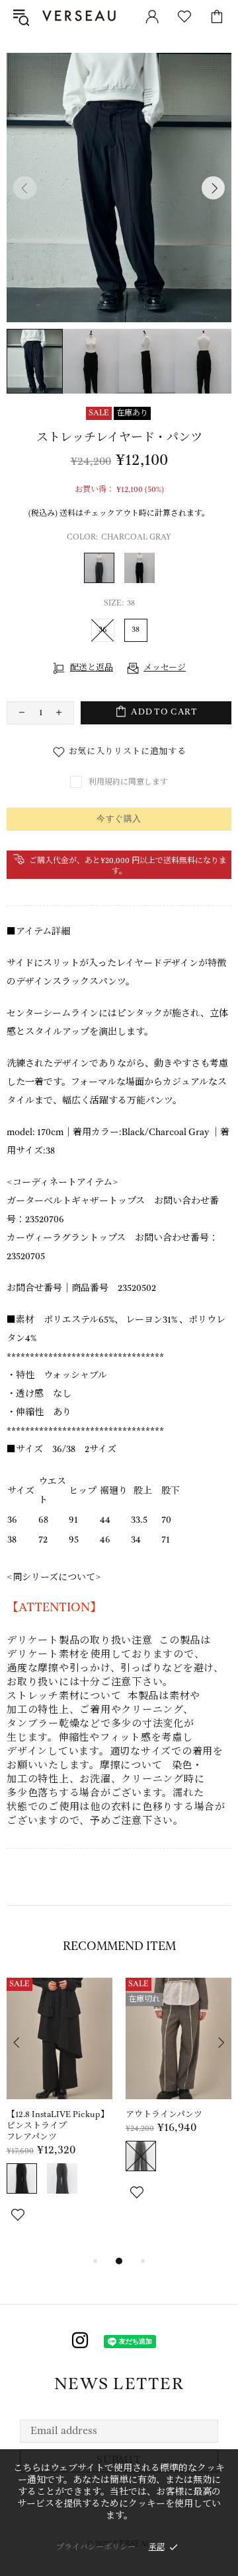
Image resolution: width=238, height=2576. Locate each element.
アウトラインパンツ (164, 2115)
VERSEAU (82, 16)
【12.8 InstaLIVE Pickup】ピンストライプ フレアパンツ (58, 2126)
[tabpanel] (59, 2115)
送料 (67, 513)
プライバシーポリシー (96, 2547)
